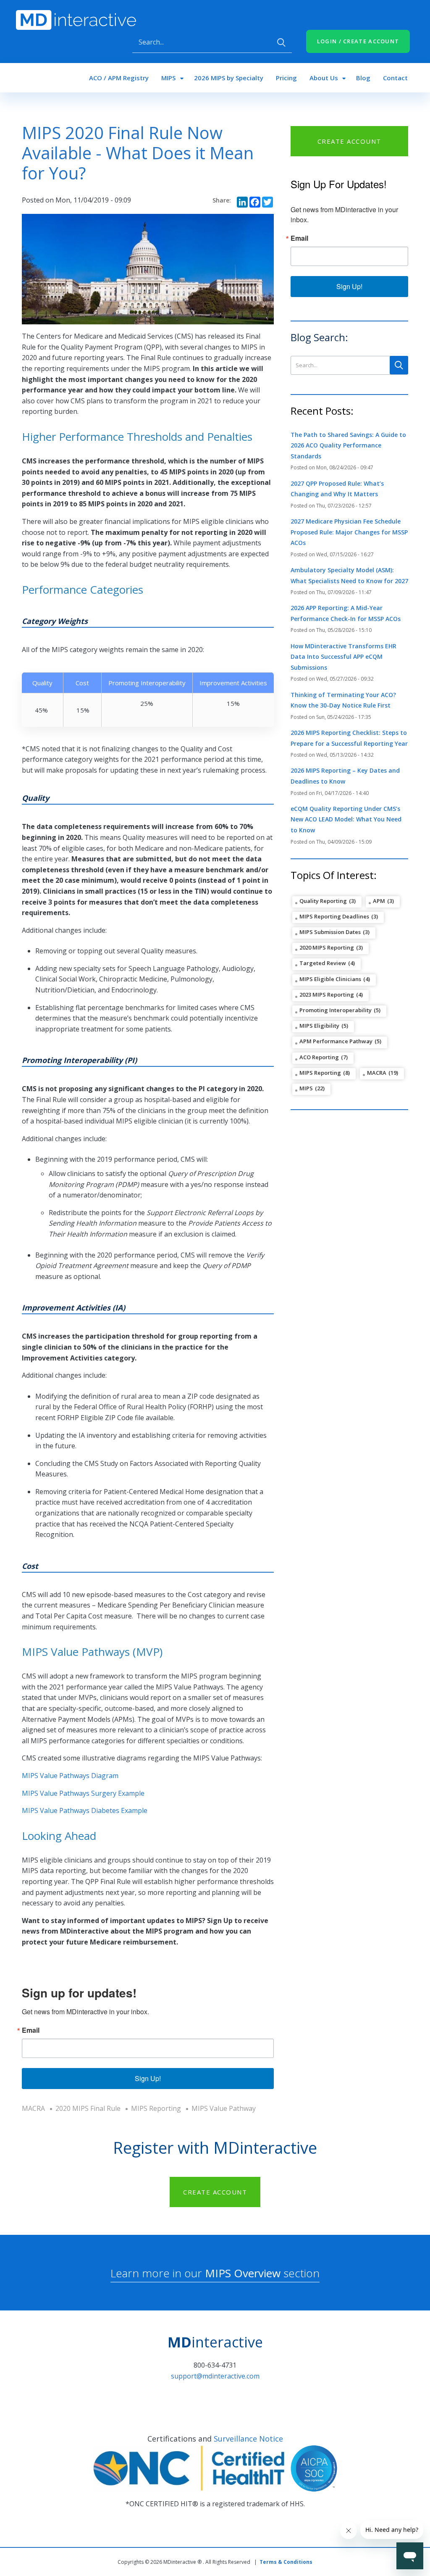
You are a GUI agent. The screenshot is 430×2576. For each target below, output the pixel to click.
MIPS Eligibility (319, 1026)
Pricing (286, 78)
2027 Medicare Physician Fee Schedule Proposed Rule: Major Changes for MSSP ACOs (349, 532)
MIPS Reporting (156, 2108)
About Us (324, 78)
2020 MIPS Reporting (327, 947)
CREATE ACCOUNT (349, 141)
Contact (395, 78)
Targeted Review (323, 963)
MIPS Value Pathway (224, 2108)
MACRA (33, 2108)
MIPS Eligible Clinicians (330, 979)
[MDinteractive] (76, 19)
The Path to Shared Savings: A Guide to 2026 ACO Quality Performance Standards (348, 445)
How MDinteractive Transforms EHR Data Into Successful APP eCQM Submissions (343, 657)
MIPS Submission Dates (330, 932)
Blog (363, 78)
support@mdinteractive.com (215, 2376)
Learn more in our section (215, 2273)
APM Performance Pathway (336, 1041)
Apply (281, 42)
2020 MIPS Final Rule (88, 2108)
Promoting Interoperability (336, 1010)
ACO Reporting (319, 1057)
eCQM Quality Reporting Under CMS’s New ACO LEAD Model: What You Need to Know (346, 819)
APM (379, 901)
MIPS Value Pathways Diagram (70, 1776)
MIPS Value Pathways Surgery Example (84, 1793)
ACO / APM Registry (119, 78)
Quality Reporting (323, 901)
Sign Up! (148, 2078)
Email (31, 2030)
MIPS (168, 78)
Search (399, 365)
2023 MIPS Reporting (327, 995)
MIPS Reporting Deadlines (334, 916)
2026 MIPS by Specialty (229, 78)
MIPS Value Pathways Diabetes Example (85, 1810)
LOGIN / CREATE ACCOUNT (358, 41)
